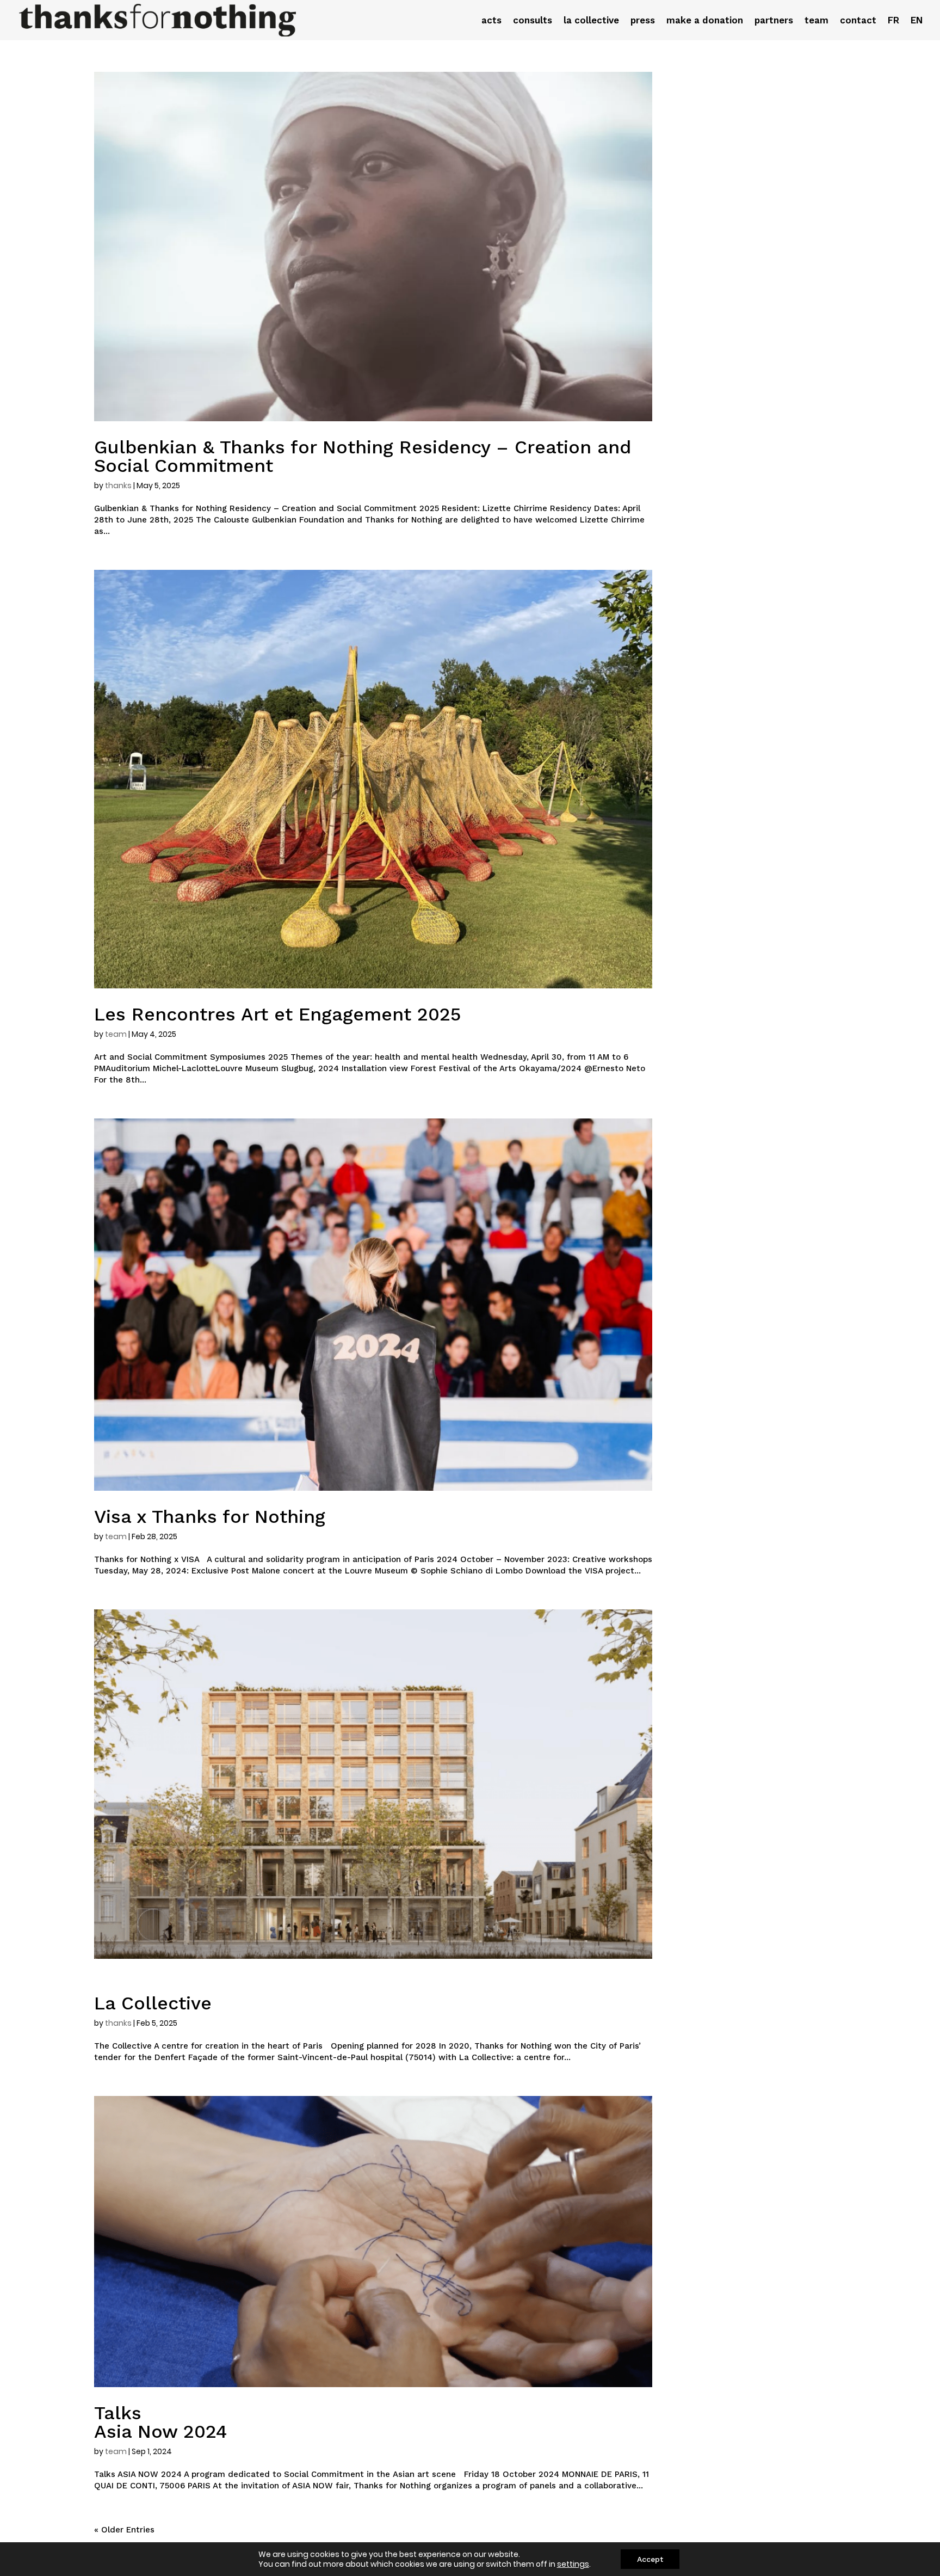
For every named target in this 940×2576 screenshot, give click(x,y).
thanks (118, 485)
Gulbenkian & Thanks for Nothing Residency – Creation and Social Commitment (363, 456)
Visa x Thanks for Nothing (210, 1516)
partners (774, 21)
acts (491, 21)
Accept (650, 2559)
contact (858, 21)
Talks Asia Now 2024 (160, 2422)
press (643, 21)
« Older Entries (124, 2530)
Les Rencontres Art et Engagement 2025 (278, 1014)
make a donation (705, 21)
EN (917, 21)
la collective (591, 21)
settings (573, 2564)
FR (893, 21)
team (817, 21)
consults (533, 21)
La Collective (153, 2003)
